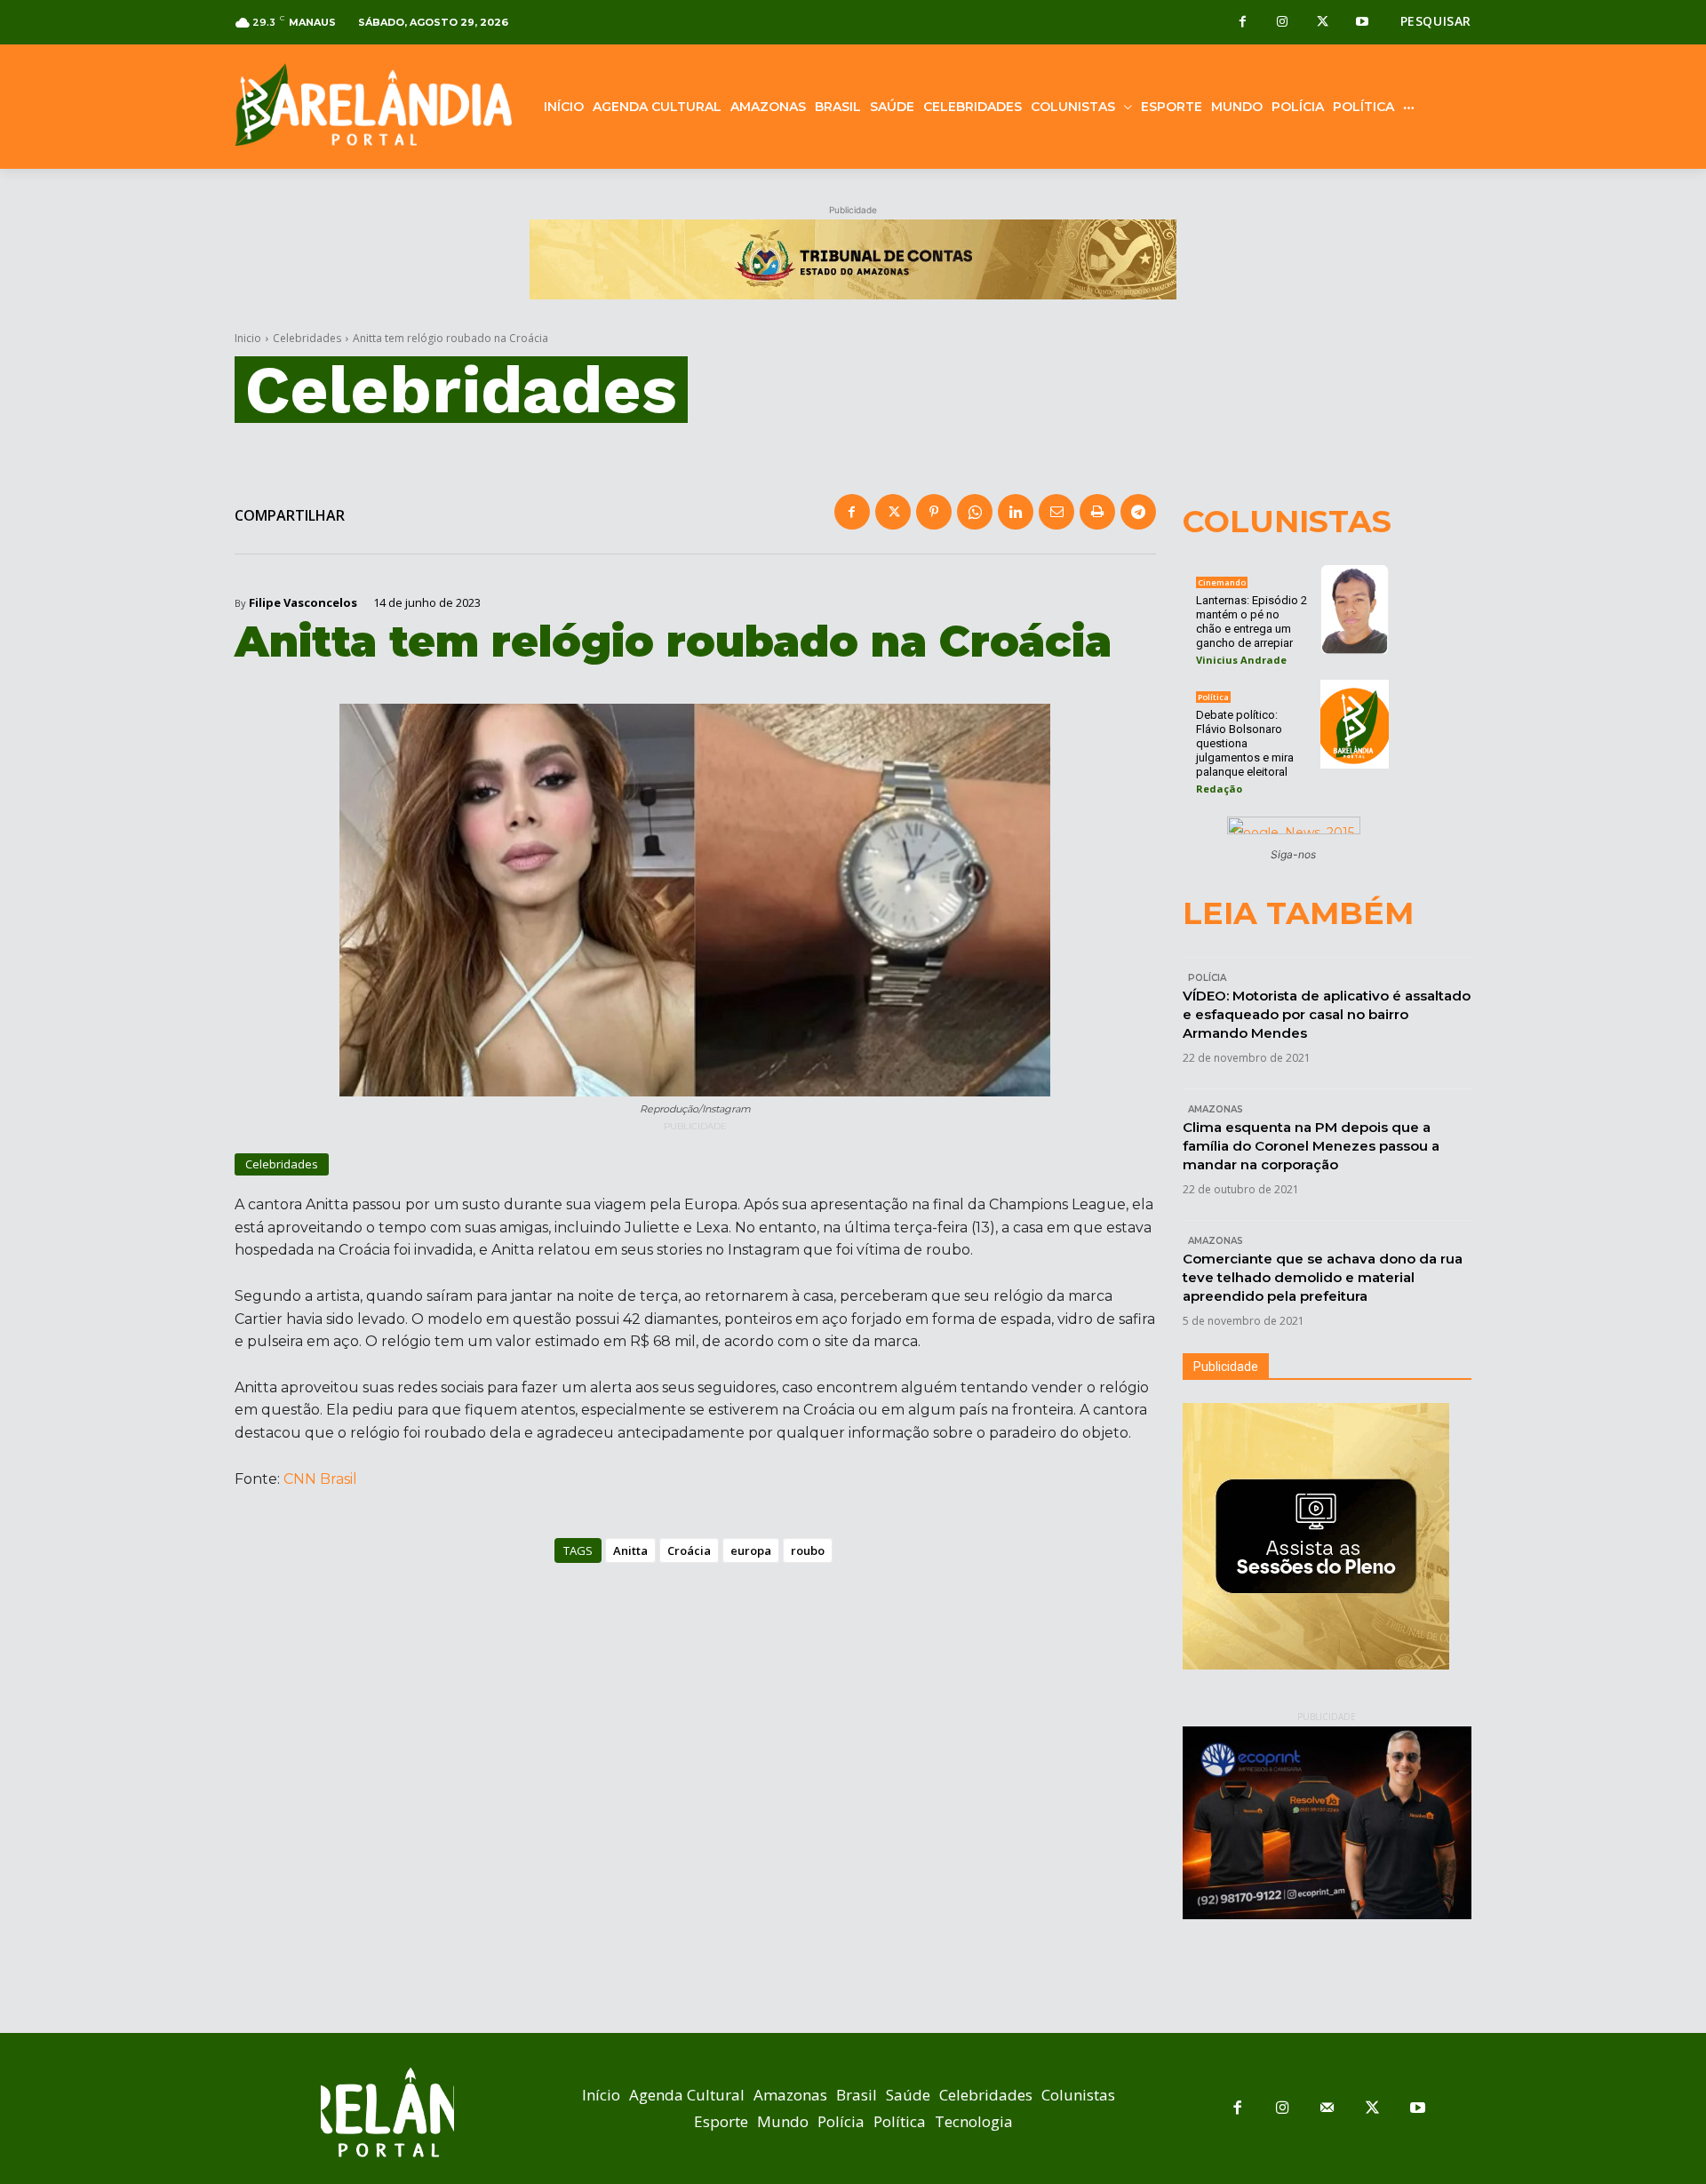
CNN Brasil (320, 1479)
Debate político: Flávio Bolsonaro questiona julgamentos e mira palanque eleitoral (1245, 743)
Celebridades (307, 338)
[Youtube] (1363, 23)
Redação (1219, 789)
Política (1213, 697)
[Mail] (1328, 2109)
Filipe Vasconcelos (303, 603)
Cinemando (1222, 582)
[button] (1436, 21)
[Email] (1056, 512)
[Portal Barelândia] (373, 104)
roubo (808, 1550)
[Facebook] (1243, 23)
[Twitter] (1323, 23)
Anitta (630, 1550)
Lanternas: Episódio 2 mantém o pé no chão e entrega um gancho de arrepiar (1252, 622)
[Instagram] (1283, 23)
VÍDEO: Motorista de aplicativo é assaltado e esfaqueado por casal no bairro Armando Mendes (1327, 1014)
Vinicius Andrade (1241, 660)
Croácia (689, 1550)
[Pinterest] (934, 512)
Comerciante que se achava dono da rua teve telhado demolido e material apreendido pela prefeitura (1323, 1277)
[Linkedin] (1016, 512)
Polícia (1207, 978)
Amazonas (1216, 1109)
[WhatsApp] (975, 512)
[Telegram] (1138, 512)
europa (751, 1550)
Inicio (248, 338)
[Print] (1097, 512)
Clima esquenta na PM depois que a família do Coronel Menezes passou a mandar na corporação (1311, 1146)
